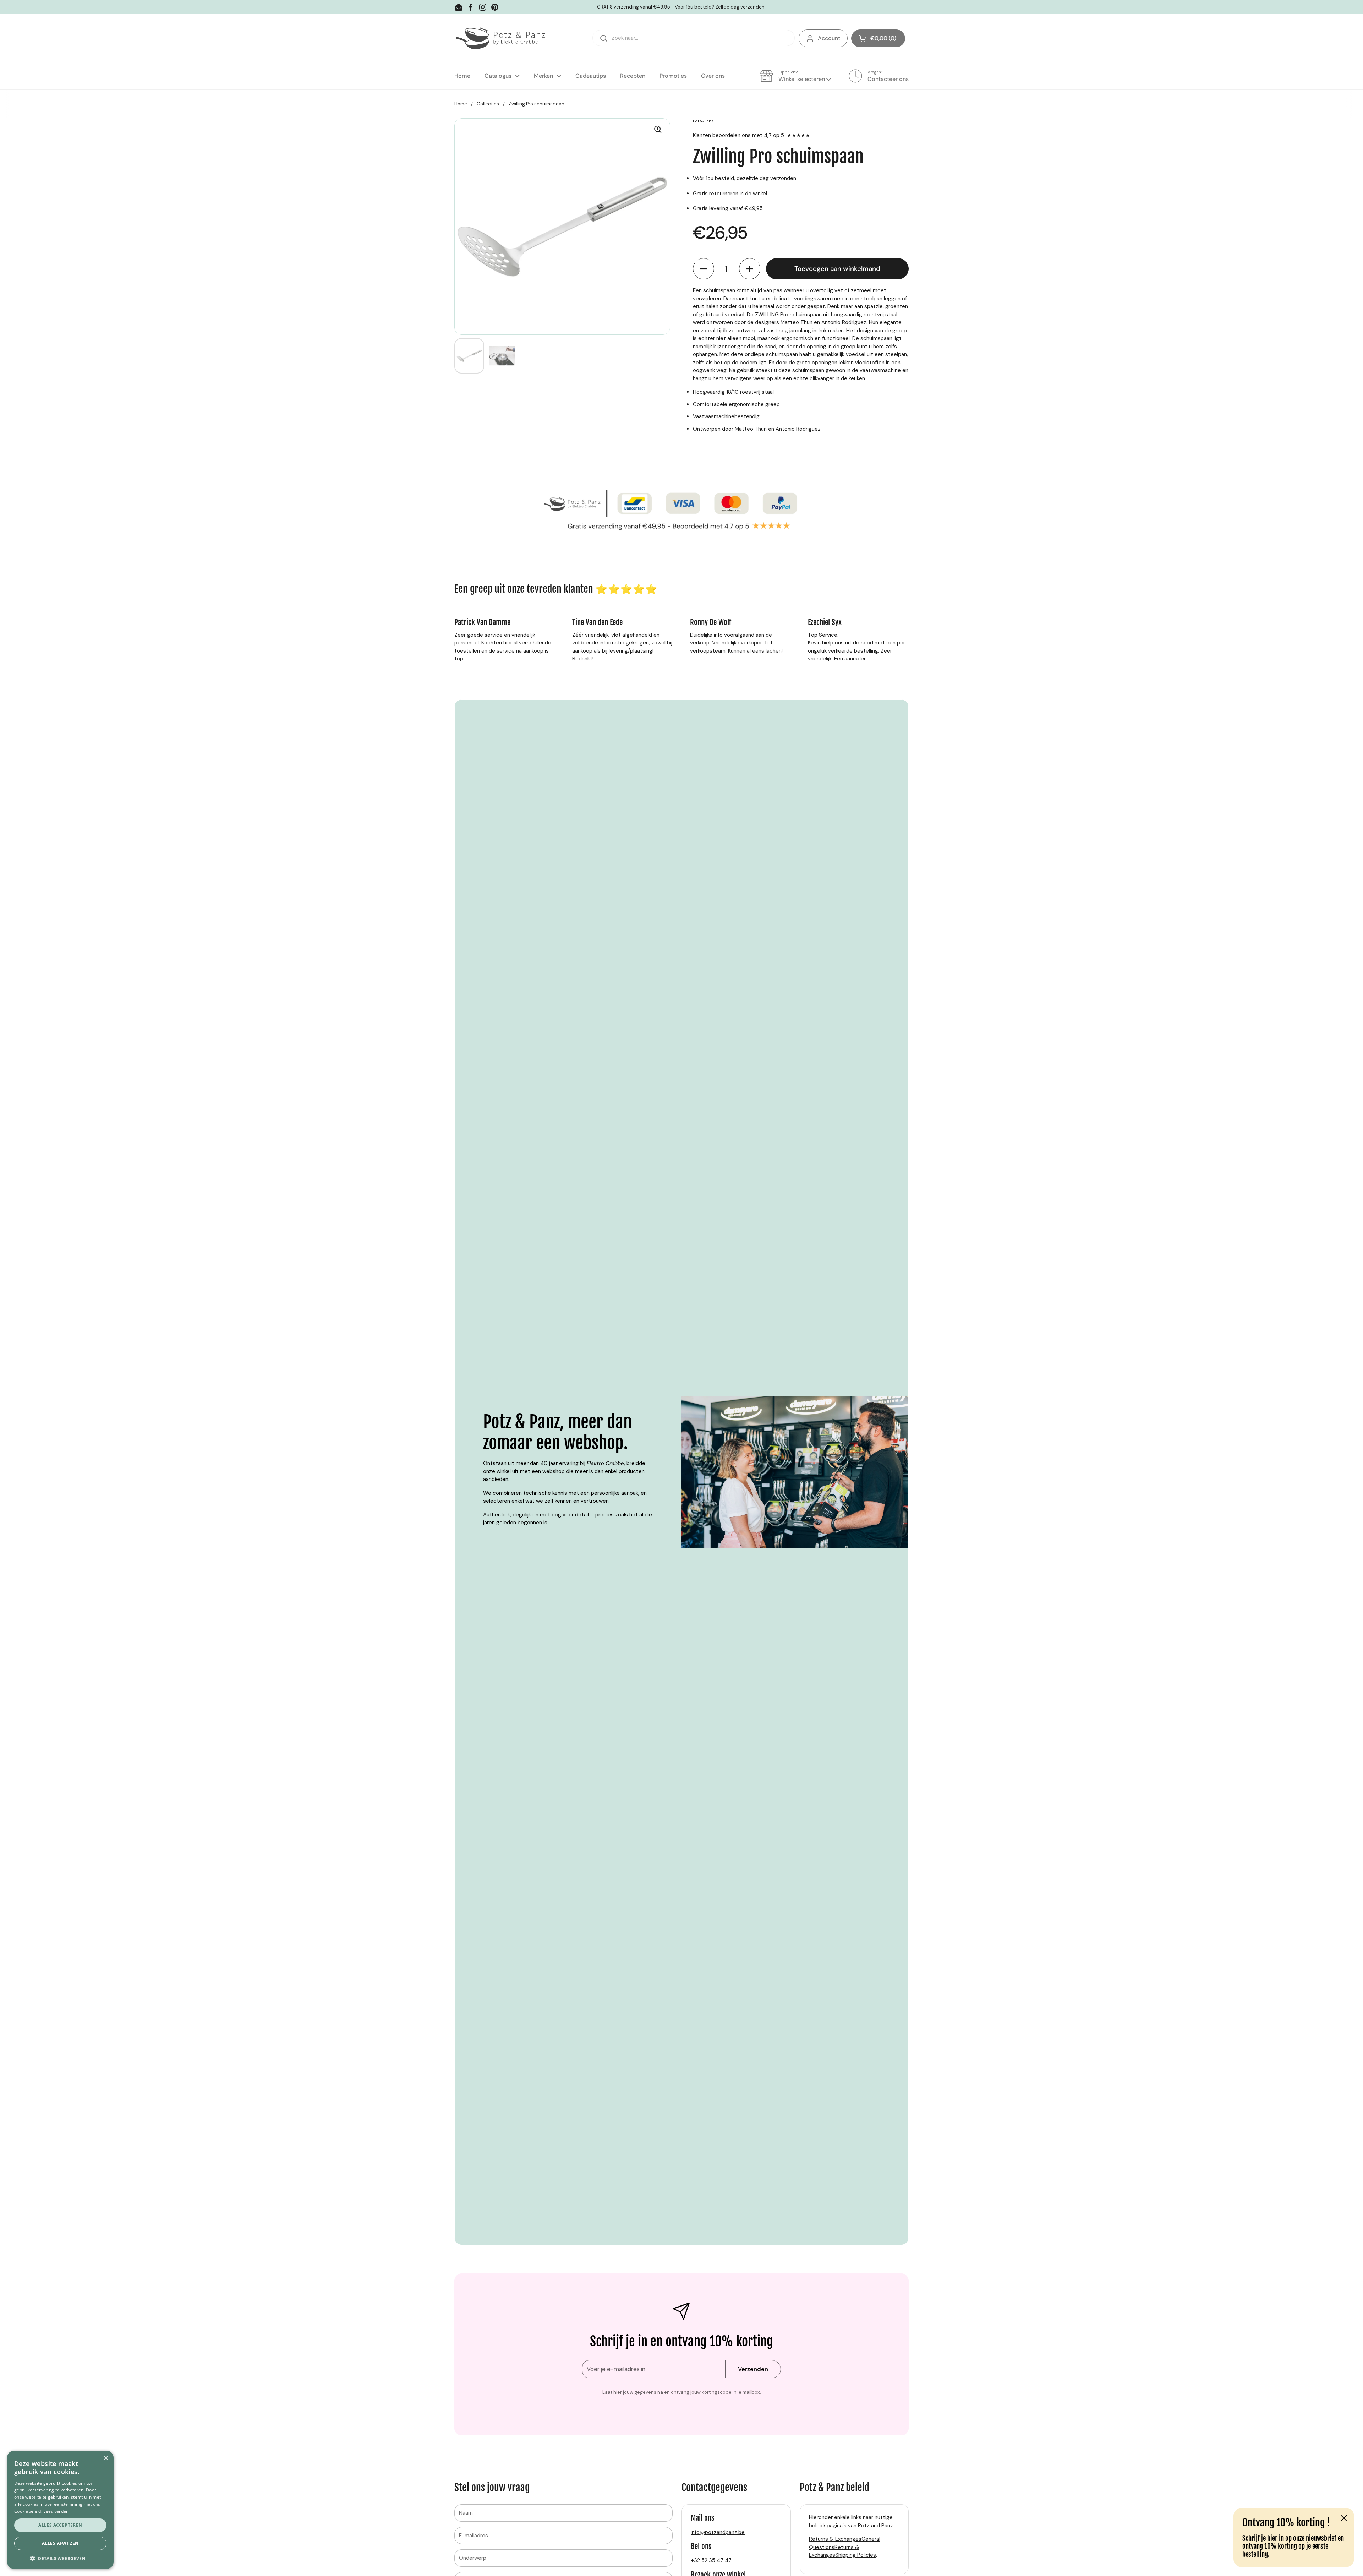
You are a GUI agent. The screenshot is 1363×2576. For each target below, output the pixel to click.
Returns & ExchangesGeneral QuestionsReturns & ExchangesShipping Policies (845, 2547)
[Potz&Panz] (502, 38)
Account (829, 38)
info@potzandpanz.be (718, 2532)
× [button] (106, 2458)
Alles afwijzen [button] (60, 2543)
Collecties (488, 104)
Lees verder (56, 2511)
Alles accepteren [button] (60, 2525)
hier (1272, 2538)
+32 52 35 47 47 (711, 2560)
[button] (878, 38)
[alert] (60, 2510)
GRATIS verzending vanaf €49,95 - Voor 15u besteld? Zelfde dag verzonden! (681, 7)
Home (461, 104)
